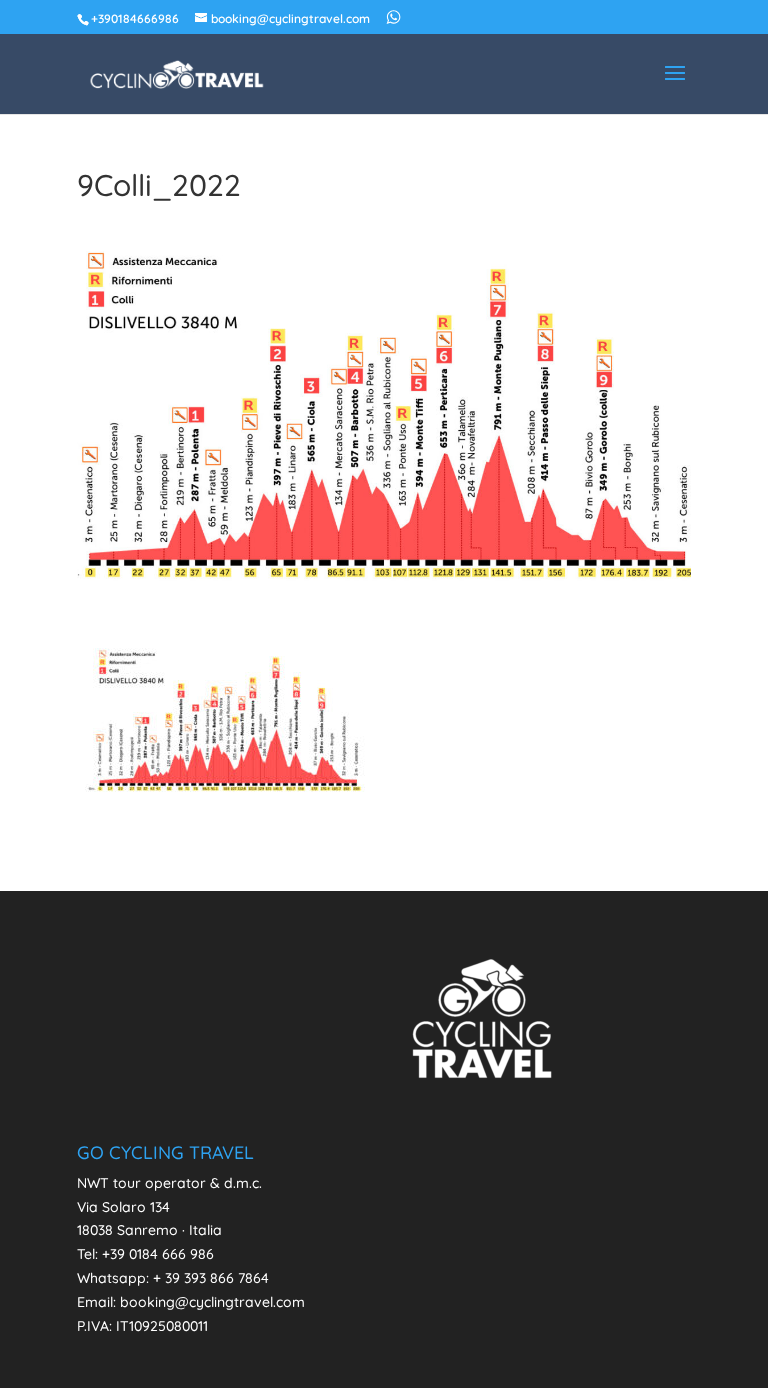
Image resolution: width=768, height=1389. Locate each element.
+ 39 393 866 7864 (211, 1278)
